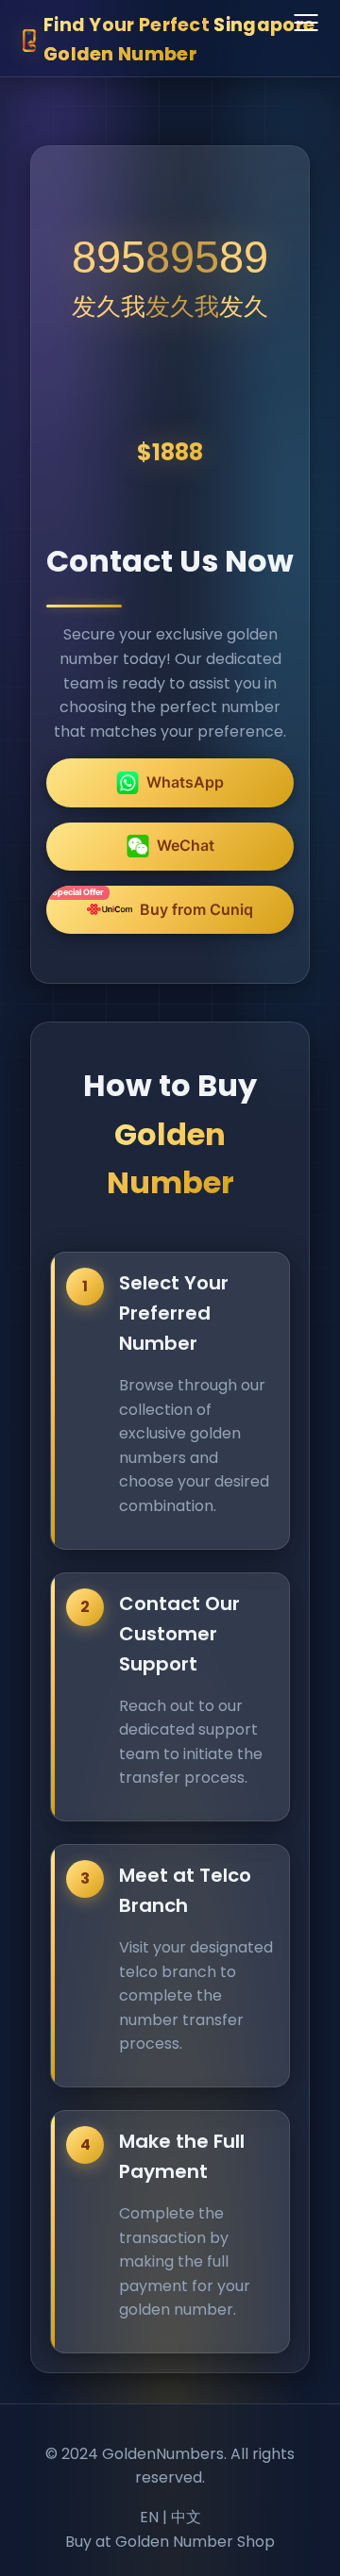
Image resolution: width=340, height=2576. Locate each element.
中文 (186, 2517)
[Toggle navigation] (306, 24)
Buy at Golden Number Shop (170, 2542)
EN (149, 2517)
